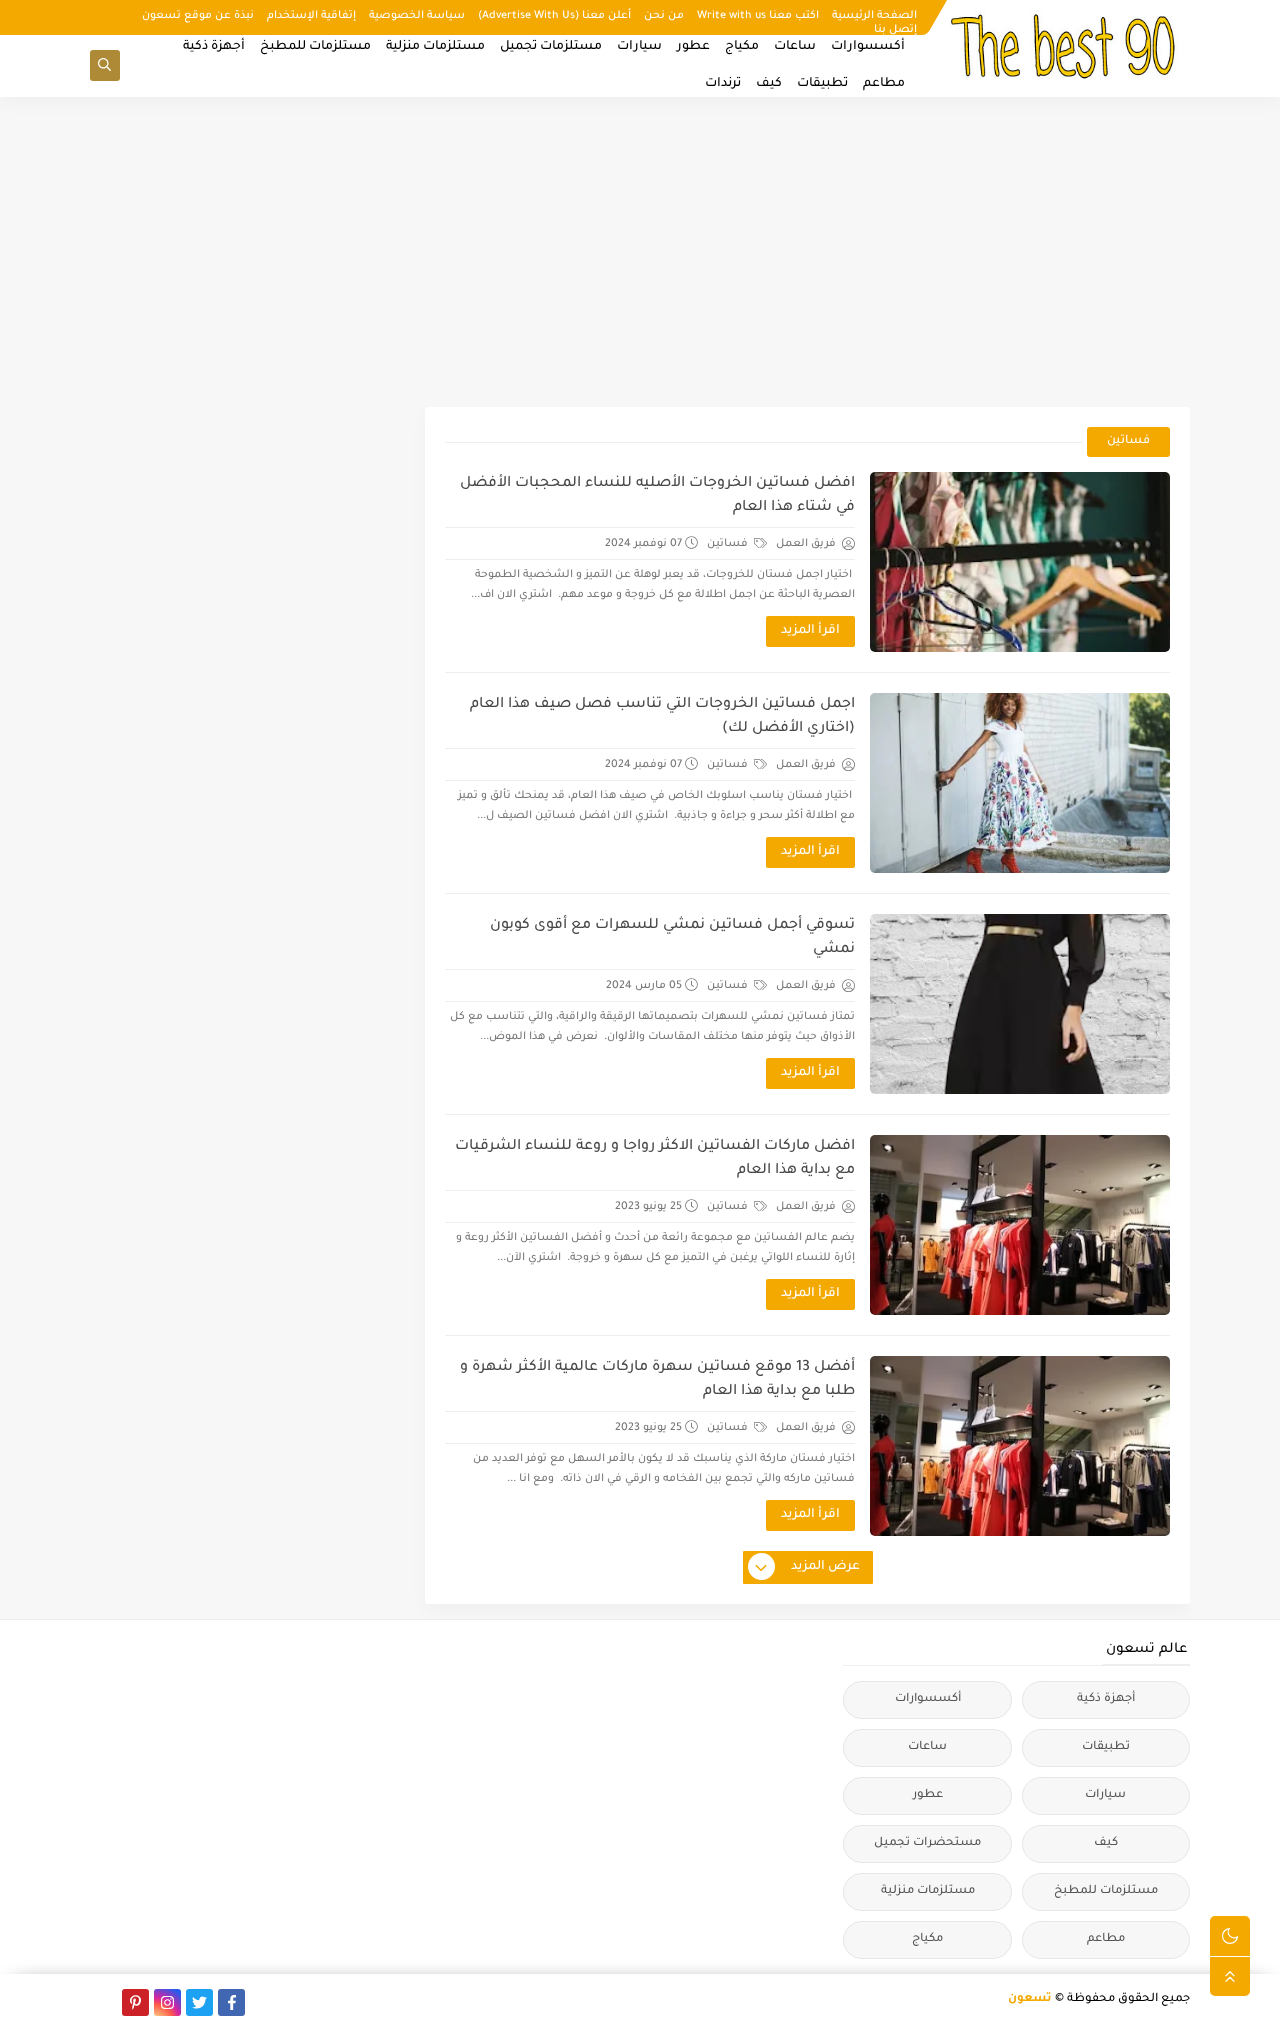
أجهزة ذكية (214, 47)
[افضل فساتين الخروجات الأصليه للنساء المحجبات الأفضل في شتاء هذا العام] (1020, 562)
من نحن (664, 16)
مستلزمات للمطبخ (315, 47)
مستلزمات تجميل (551, 47)
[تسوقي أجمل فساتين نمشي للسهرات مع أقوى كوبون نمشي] (1020, 1004)
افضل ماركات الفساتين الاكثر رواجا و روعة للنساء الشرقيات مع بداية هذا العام (655, 1159)
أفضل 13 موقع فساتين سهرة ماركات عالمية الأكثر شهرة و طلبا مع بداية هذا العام (657, 1380)
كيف (769, 84)
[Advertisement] (640, 252)
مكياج (742, 47)
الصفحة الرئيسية (874, 16)
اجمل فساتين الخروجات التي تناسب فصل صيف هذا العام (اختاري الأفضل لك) (662, 717)
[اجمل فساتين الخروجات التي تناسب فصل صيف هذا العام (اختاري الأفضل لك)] (1020, 783)
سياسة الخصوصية (417, 16)
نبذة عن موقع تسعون (198, 16)
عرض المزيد (825, 1567)
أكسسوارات (868, 47)
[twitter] (199, 2002)
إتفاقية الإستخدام (311, 16)
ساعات (795, 47)
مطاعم (884, 84)
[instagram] (167, 2002)
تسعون (1030, 1999)
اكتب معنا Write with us (758, 16)
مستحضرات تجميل (927, 1843)
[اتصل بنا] (103, 2002)
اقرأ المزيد (810, 631)
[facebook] (231, 2002)
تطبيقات (822, 84)
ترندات (723, 84)
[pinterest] (135, 2002)
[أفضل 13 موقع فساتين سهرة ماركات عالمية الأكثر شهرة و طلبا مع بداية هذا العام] (1020, 1446)
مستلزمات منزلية (435, 47)
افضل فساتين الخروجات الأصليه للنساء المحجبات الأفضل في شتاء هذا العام (657, 496)
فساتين (729, 544)
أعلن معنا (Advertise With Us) (554, 16)
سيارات (639, 47)
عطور (693, 47)
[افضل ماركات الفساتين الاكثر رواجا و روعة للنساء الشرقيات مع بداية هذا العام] (1020, 1225)
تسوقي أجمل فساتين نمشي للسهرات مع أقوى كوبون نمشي (672, 938)
